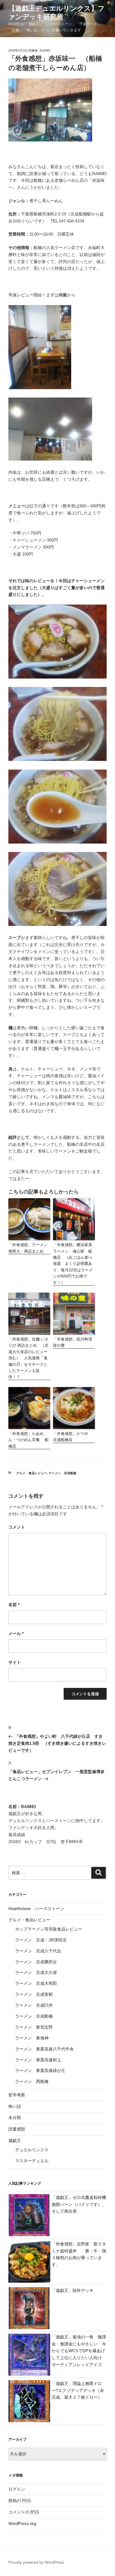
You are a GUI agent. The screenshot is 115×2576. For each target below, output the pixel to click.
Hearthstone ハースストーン (36, 1909)
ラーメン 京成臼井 (34, 2005)
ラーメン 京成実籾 (34, 1994)
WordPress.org (22, 2523)
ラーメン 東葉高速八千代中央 (44, 2049)
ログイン (17, 2489)
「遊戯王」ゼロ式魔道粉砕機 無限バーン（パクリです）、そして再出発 (79, 2204)
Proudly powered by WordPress (36, 2562)
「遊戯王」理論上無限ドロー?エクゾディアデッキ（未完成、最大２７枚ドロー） (78, 2390)
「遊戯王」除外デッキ (73, 2290)
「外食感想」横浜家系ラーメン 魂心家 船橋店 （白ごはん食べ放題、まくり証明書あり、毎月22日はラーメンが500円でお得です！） (73, 1263)
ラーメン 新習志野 (34, 2027)
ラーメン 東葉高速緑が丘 (40, 2070)
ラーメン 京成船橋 (62, 1473)
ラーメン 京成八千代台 (38, 1951)
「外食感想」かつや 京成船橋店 (73, 1437)
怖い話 (15, 2106)
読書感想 (17, 2129)
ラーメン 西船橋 (32, 2081)
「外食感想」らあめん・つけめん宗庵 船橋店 (28, 1440)
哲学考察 (17, 2095)
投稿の (20, 2500)
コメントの (24, 2512)
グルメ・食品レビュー (32, 1473)
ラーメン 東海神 (32, 2038)
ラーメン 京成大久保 (36, 1972)
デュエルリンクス (32, 2150)
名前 (14, 1605)
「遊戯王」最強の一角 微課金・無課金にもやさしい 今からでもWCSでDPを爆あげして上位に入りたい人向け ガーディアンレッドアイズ (79, 2351)
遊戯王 (15, 2141)
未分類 (15, 2118)
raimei (45, 50)
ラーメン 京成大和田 (36, 1983)
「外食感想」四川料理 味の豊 (74, 1342)
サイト (15, 1662)
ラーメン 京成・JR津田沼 (41, 1940)
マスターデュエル (32, 2161)
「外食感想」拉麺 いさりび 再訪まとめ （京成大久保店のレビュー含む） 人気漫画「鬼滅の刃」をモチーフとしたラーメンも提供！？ (28, 1358)
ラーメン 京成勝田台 (36, 1962)
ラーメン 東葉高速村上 (38, 2060)
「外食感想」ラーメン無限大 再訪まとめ (28, 1248)
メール (16, 1633)
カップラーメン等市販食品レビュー (49, 1929)
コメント (17, 1527)
